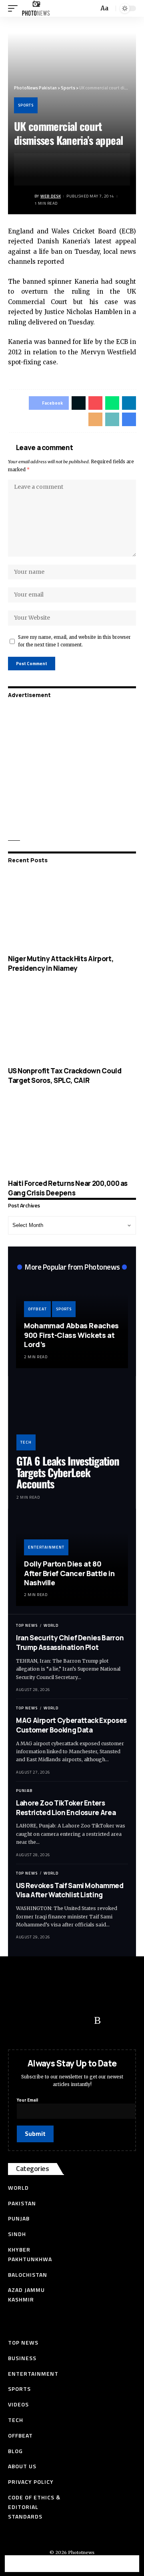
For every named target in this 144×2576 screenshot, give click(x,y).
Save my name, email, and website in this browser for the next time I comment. (74, 641)
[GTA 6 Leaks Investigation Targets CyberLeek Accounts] (72, 1417)
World (51, 1625)
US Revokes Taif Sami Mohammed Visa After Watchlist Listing (70, 1890)
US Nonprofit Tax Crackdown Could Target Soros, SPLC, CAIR (65, 1076)
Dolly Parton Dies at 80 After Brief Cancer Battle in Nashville (69, 1573)
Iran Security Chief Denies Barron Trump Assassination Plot (70, 1643)
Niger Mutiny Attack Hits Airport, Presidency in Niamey (61, 963)
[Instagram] (82, 2021)
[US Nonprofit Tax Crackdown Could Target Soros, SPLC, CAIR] (72, 1023)
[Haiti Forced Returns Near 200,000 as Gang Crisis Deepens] (72, 1136)
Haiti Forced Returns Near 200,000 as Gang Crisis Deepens (68, 1188)
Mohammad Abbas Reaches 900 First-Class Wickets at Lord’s (71, 1335)
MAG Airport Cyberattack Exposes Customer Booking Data (71, 1725)
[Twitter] (34, 2021)
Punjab (24, 1791)
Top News (27, 1625)
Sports (26, 105)
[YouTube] (50, 2021)
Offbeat (37, 1309)
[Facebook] (18, 2021)
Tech (26, 1442)
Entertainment (46, 1547)
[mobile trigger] (15, 8)
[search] (92, 9)
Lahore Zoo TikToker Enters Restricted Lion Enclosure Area (66, 1808)
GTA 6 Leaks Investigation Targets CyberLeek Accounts (68, 1472)
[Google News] (66, 2021)
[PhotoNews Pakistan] (36, 8)
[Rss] (97, 2021)
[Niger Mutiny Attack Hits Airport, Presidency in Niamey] (72, 911)
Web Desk (51, 196)
